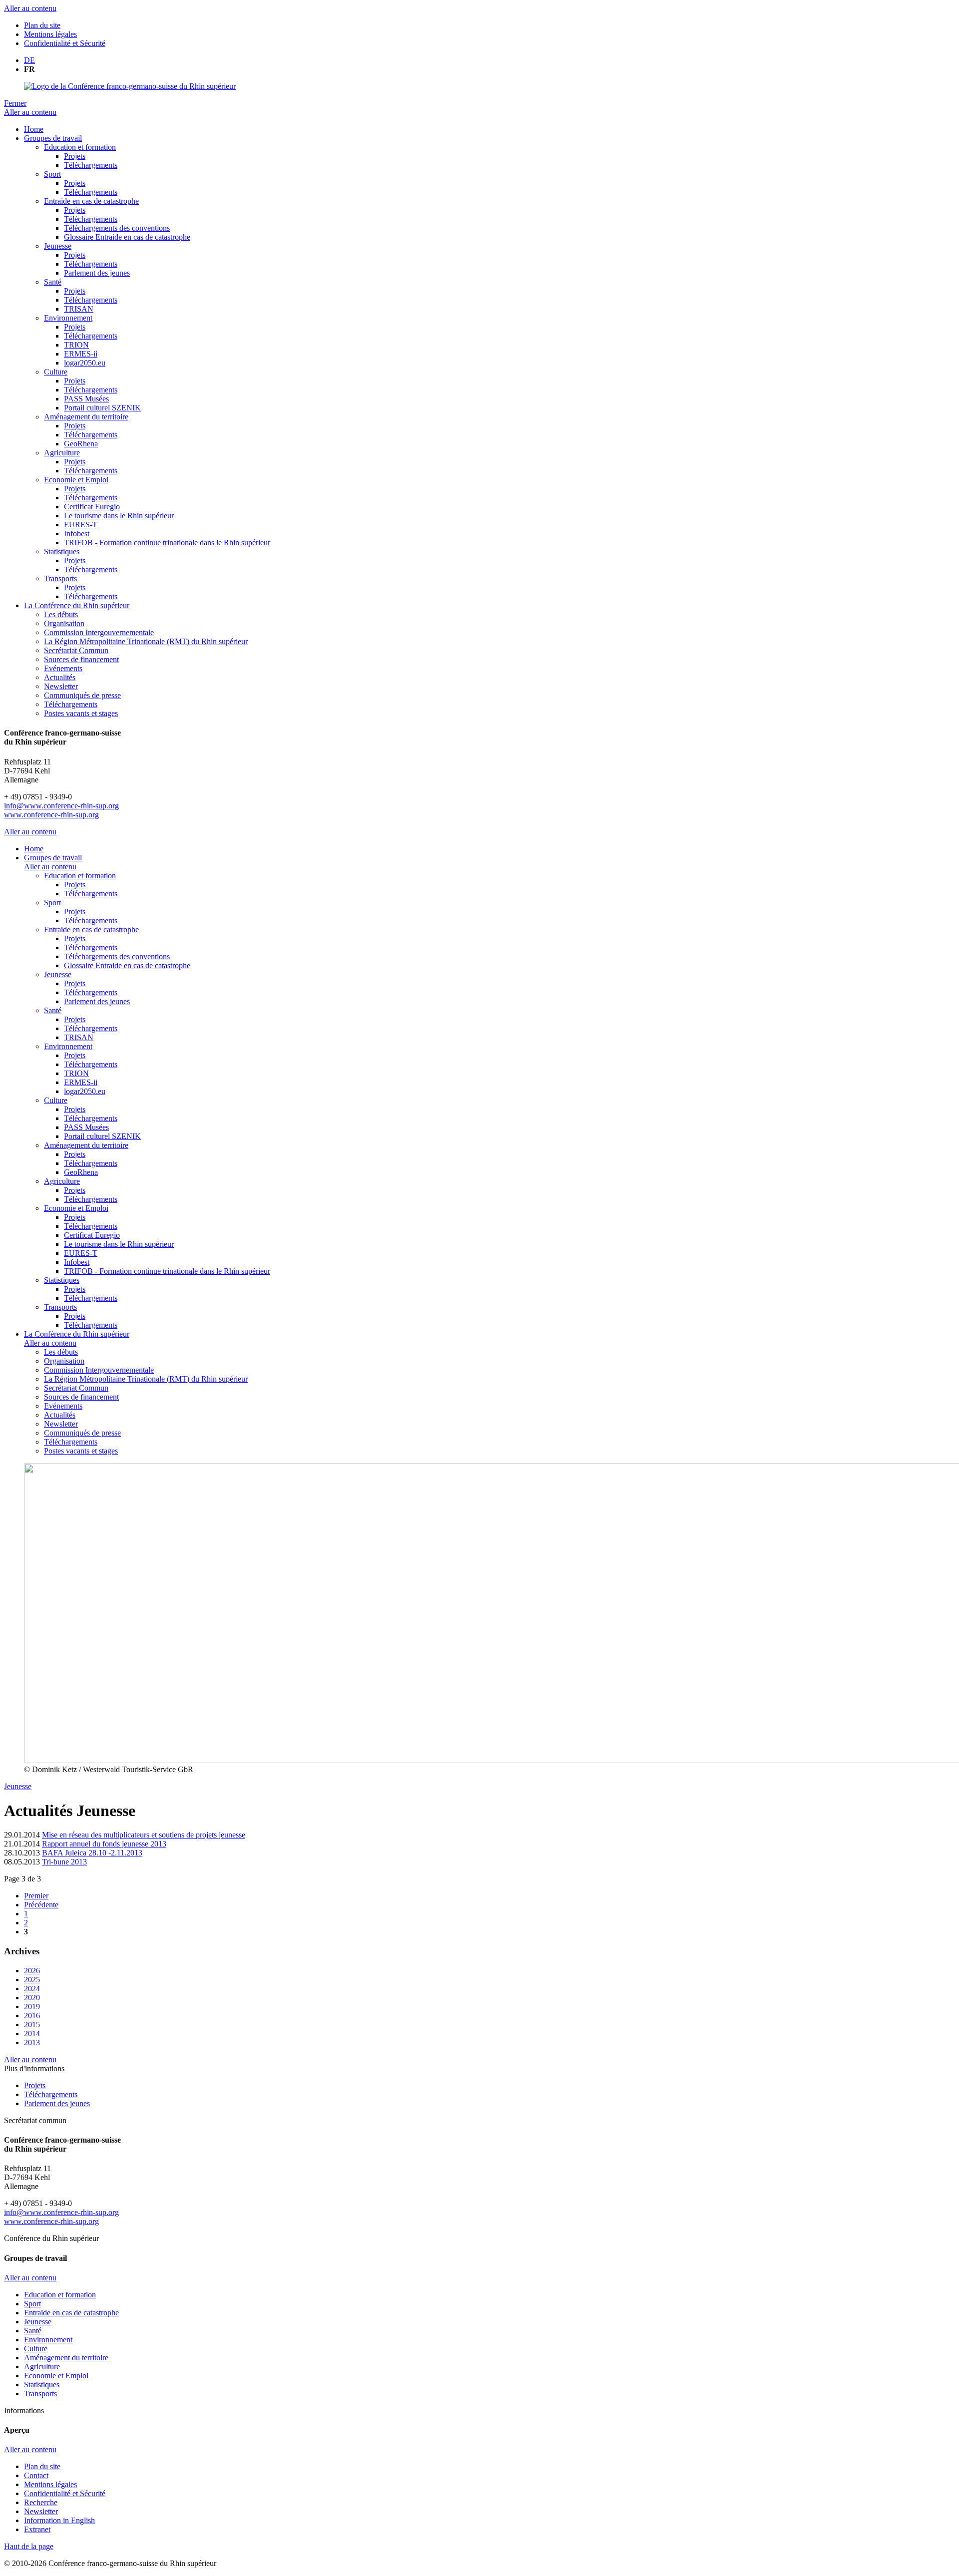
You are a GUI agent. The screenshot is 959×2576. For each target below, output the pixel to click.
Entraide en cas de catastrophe (91, 201)
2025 (32, 1980)
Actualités (60, 677)
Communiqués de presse (82, 695)
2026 (32, 1971)
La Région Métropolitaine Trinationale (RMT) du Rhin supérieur (146, 641)
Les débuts (61, 614)
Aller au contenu (30, 8)
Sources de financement (81, 659)
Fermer (15, 103)
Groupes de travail (53, 138)
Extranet (37, 2529)
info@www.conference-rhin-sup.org (61, 806)
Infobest (77, 534)
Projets (75, 156)
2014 (32, 2033)
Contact (36, 2475)
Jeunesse (58, 246)
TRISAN (79, 309)
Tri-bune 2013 (64, 1862)
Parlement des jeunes (97, 273)
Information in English (59, 2520)
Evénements (63, 668)
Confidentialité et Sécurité (65, 43)
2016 (32, 2016)
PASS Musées (86, 399)
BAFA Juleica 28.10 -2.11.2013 (92, 1853)
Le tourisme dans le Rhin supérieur (119, 516)
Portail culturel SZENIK (102, 408)
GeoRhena (81, 444)
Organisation (64, 623)
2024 (32, 1989)
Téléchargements (91, 165)
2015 (32, 2024)
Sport (52, 174)
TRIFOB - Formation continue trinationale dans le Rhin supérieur (167, 543)
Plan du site (42, 25)
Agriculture (62, 453)
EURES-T (81, 525)
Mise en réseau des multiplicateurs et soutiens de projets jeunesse (144, 1835)
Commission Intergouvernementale (99, 632)
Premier (36, 1896)
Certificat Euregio (92, 507)
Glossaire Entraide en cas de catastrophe (127, 237)
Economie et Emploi (76, 480)
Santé (53, 282)
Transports (60, 578)
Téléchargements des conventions (117, 228)
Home (34, 129)
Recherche (41, 2502)
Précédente (41, 1905)
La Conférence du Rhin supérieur (77, 605)
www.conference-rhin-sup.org (51, 815)
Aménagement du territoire (86, 417)
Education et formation (80, 147)
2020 (32, 1998)
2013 (32, 2042)
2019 (32, 2007)
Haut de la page (29, 2546)
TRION (76, 345)
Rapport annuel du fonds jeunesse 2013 (104, 1844)
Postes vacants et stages (81, 713)
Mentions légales (50, 34)
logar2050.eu (85, 363)
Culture (56, 372)
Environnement (68, 318)
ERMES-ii (81, 354)
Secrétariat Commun (76, 650)
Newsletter (61, 686)
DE (29, 60)
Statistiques (62, 552)
